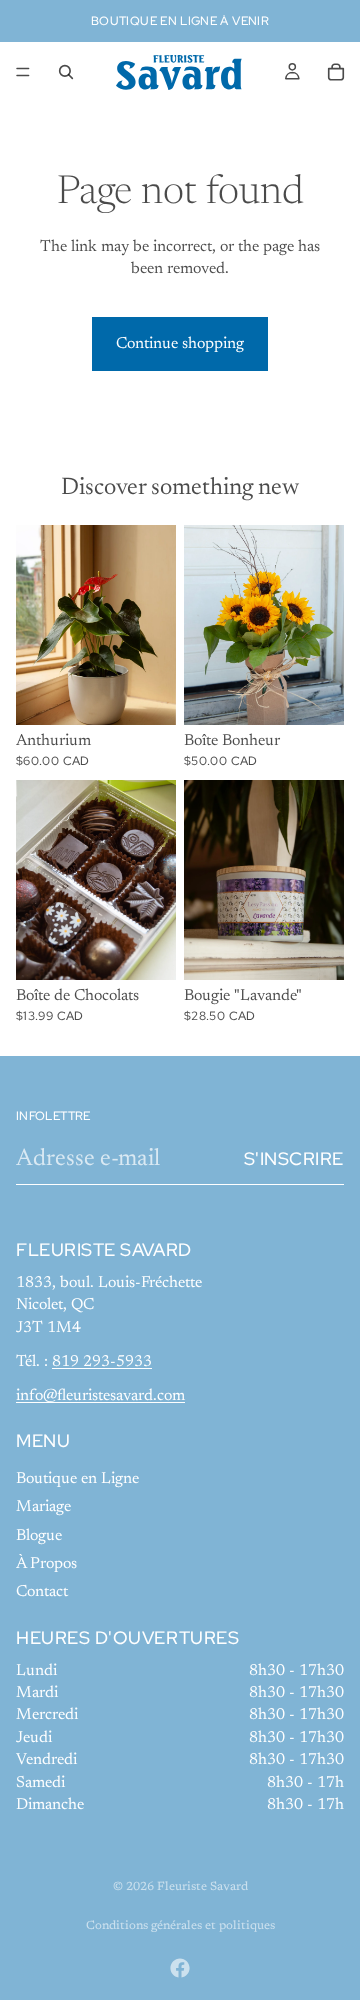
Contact (42, 1593)
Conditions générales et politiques (180, 1926)
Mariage (43, 1507)
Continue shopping (180, 344)
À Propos (46, 1564)
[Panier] (336, 72)
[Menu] (23, 72)
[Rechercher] (66, 72)
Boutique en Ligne (77, 1479)
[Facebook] (180, 1968)
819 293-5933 (102, 1362)
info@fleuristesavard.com (100, 1396)
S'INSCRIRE (294, 1158)
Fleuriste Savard (202, 1887)
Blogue (39, 1536)
